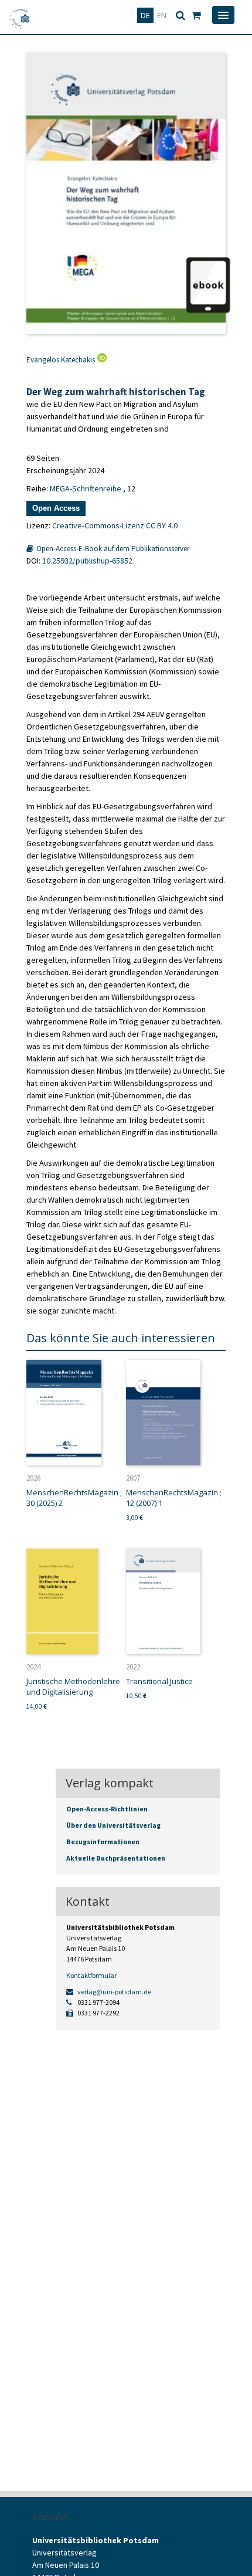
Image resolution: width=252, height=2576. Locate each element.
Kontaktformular (91, 1975)
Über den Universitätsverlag (113, 1825)
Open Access (56, 508)
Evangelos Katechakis (61, 360)
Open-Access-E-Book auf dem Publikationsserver (112, 549)
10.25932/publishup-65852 (87, 561)
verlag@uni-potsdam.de (114, 1992)
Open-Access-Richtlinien (107, 1809)
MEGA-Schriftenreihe (86, 488)
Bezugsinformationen (103, 1842)
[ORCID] (101, 360)
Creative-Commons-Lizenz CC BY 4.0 (115, 525)
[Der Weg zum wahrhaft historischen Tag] (126, 194)
